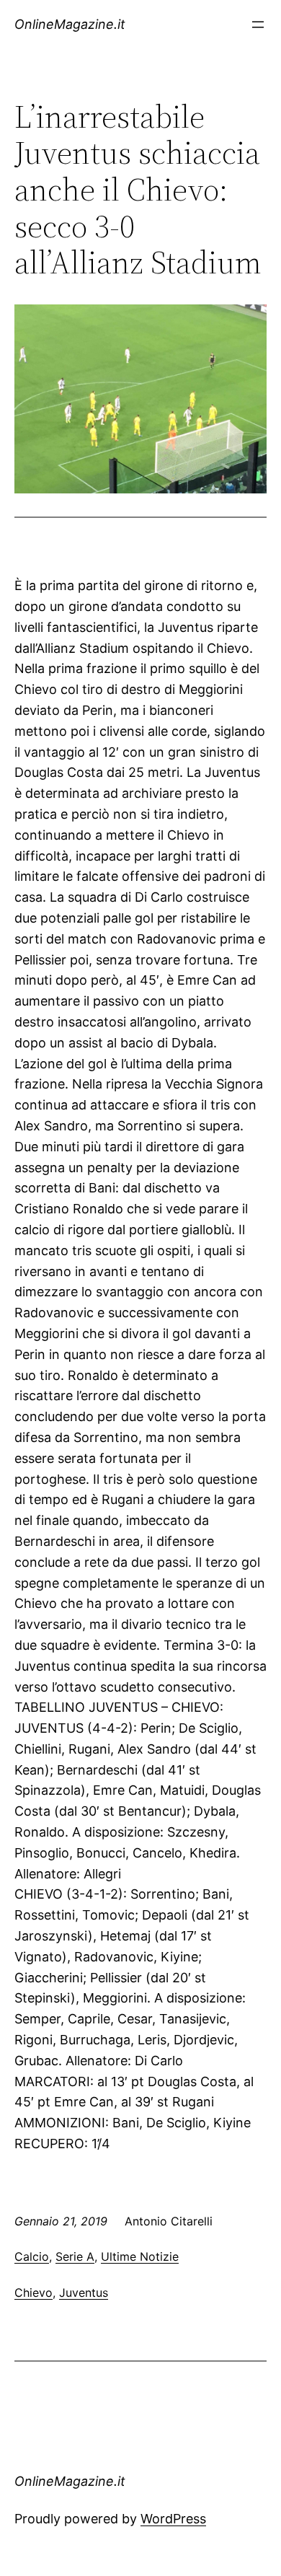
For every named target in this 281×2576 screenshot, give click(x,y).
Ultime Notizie (140, 2256)
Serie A (75, 2256)
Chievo (34, 2293)
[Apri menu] (258, 25)
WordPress (173, 2519)
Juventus (84, 2293)
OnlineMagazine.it (70, 24)
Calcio (32, 2256)
